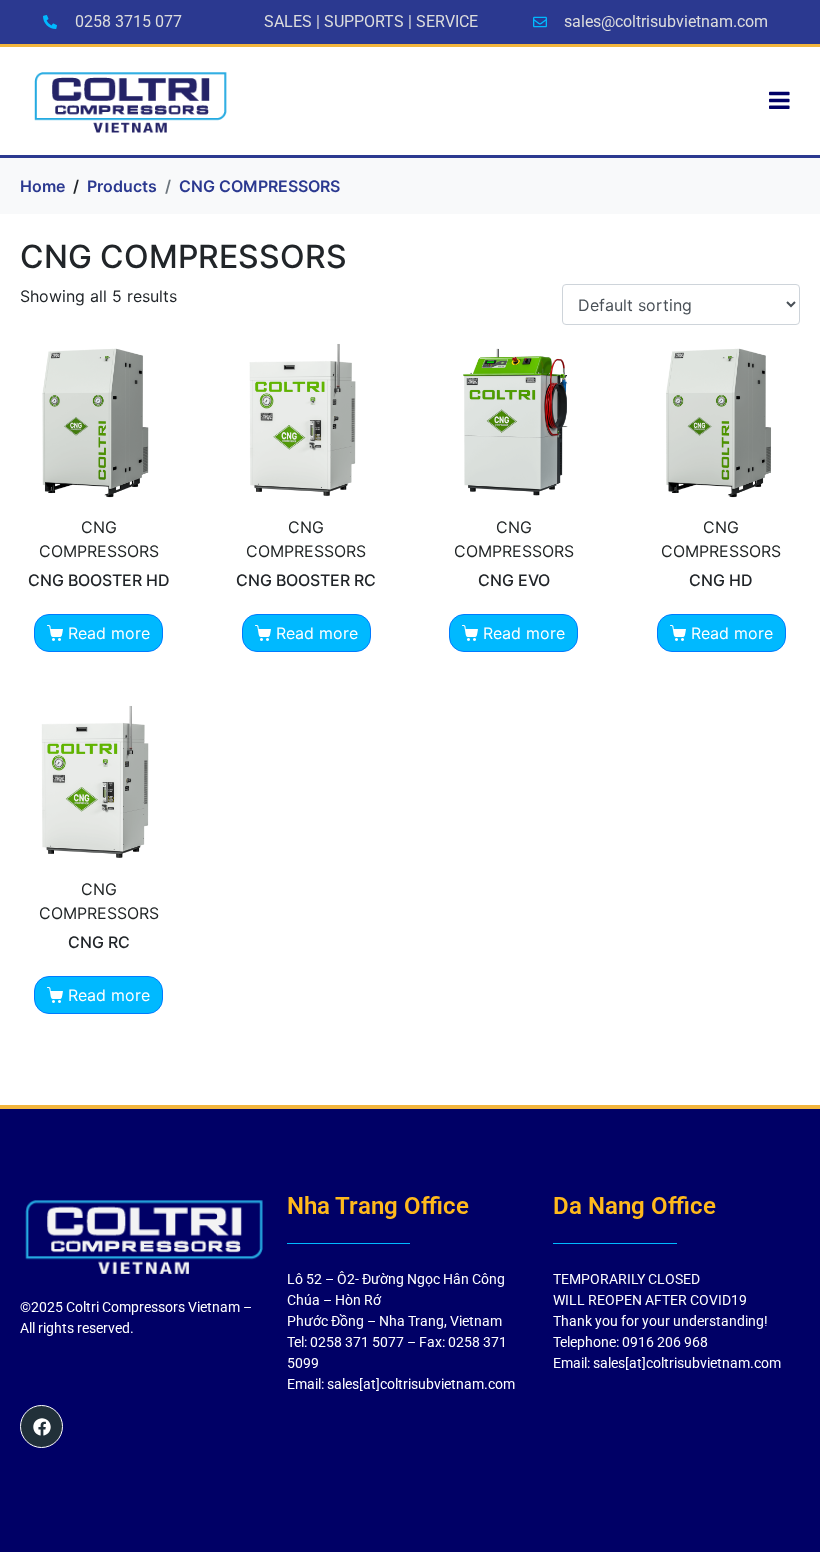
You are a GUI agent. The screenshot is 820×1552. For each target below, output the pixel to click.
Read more (109, 633)
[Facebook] (41, 1426)
